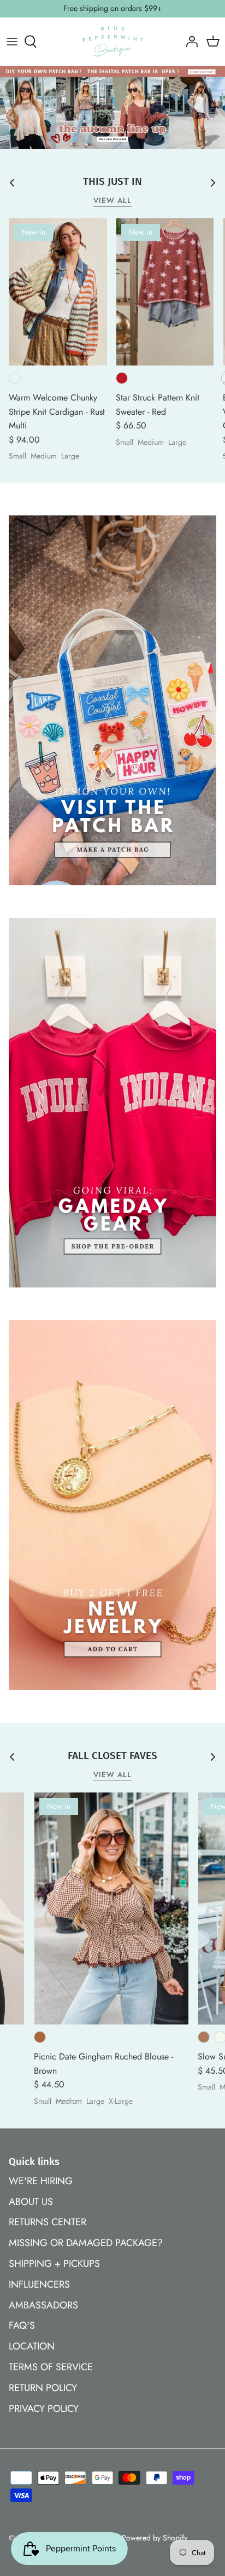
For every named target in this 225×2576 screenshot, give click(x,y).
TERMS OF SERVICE (51, 2367)
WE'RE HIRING (41, 2181)
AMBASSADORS (43, 2305)
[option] (112, 108)
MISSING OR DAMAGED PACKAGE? (86, 2243)
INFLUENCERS (39, 2284)
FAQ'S (22, 2325)
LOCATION (32, 2346)
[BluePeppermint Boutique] (113, 42)
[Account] (189, 42)
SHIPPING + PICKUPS (54, 2264)
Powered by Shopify (155, 2538)
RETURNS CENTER (48, 2222)
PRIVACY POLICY (44, 2409)
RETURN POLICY (43, 2388)
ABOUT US (31, 2202)
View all (113, 201)
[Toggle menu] (12, 42)
